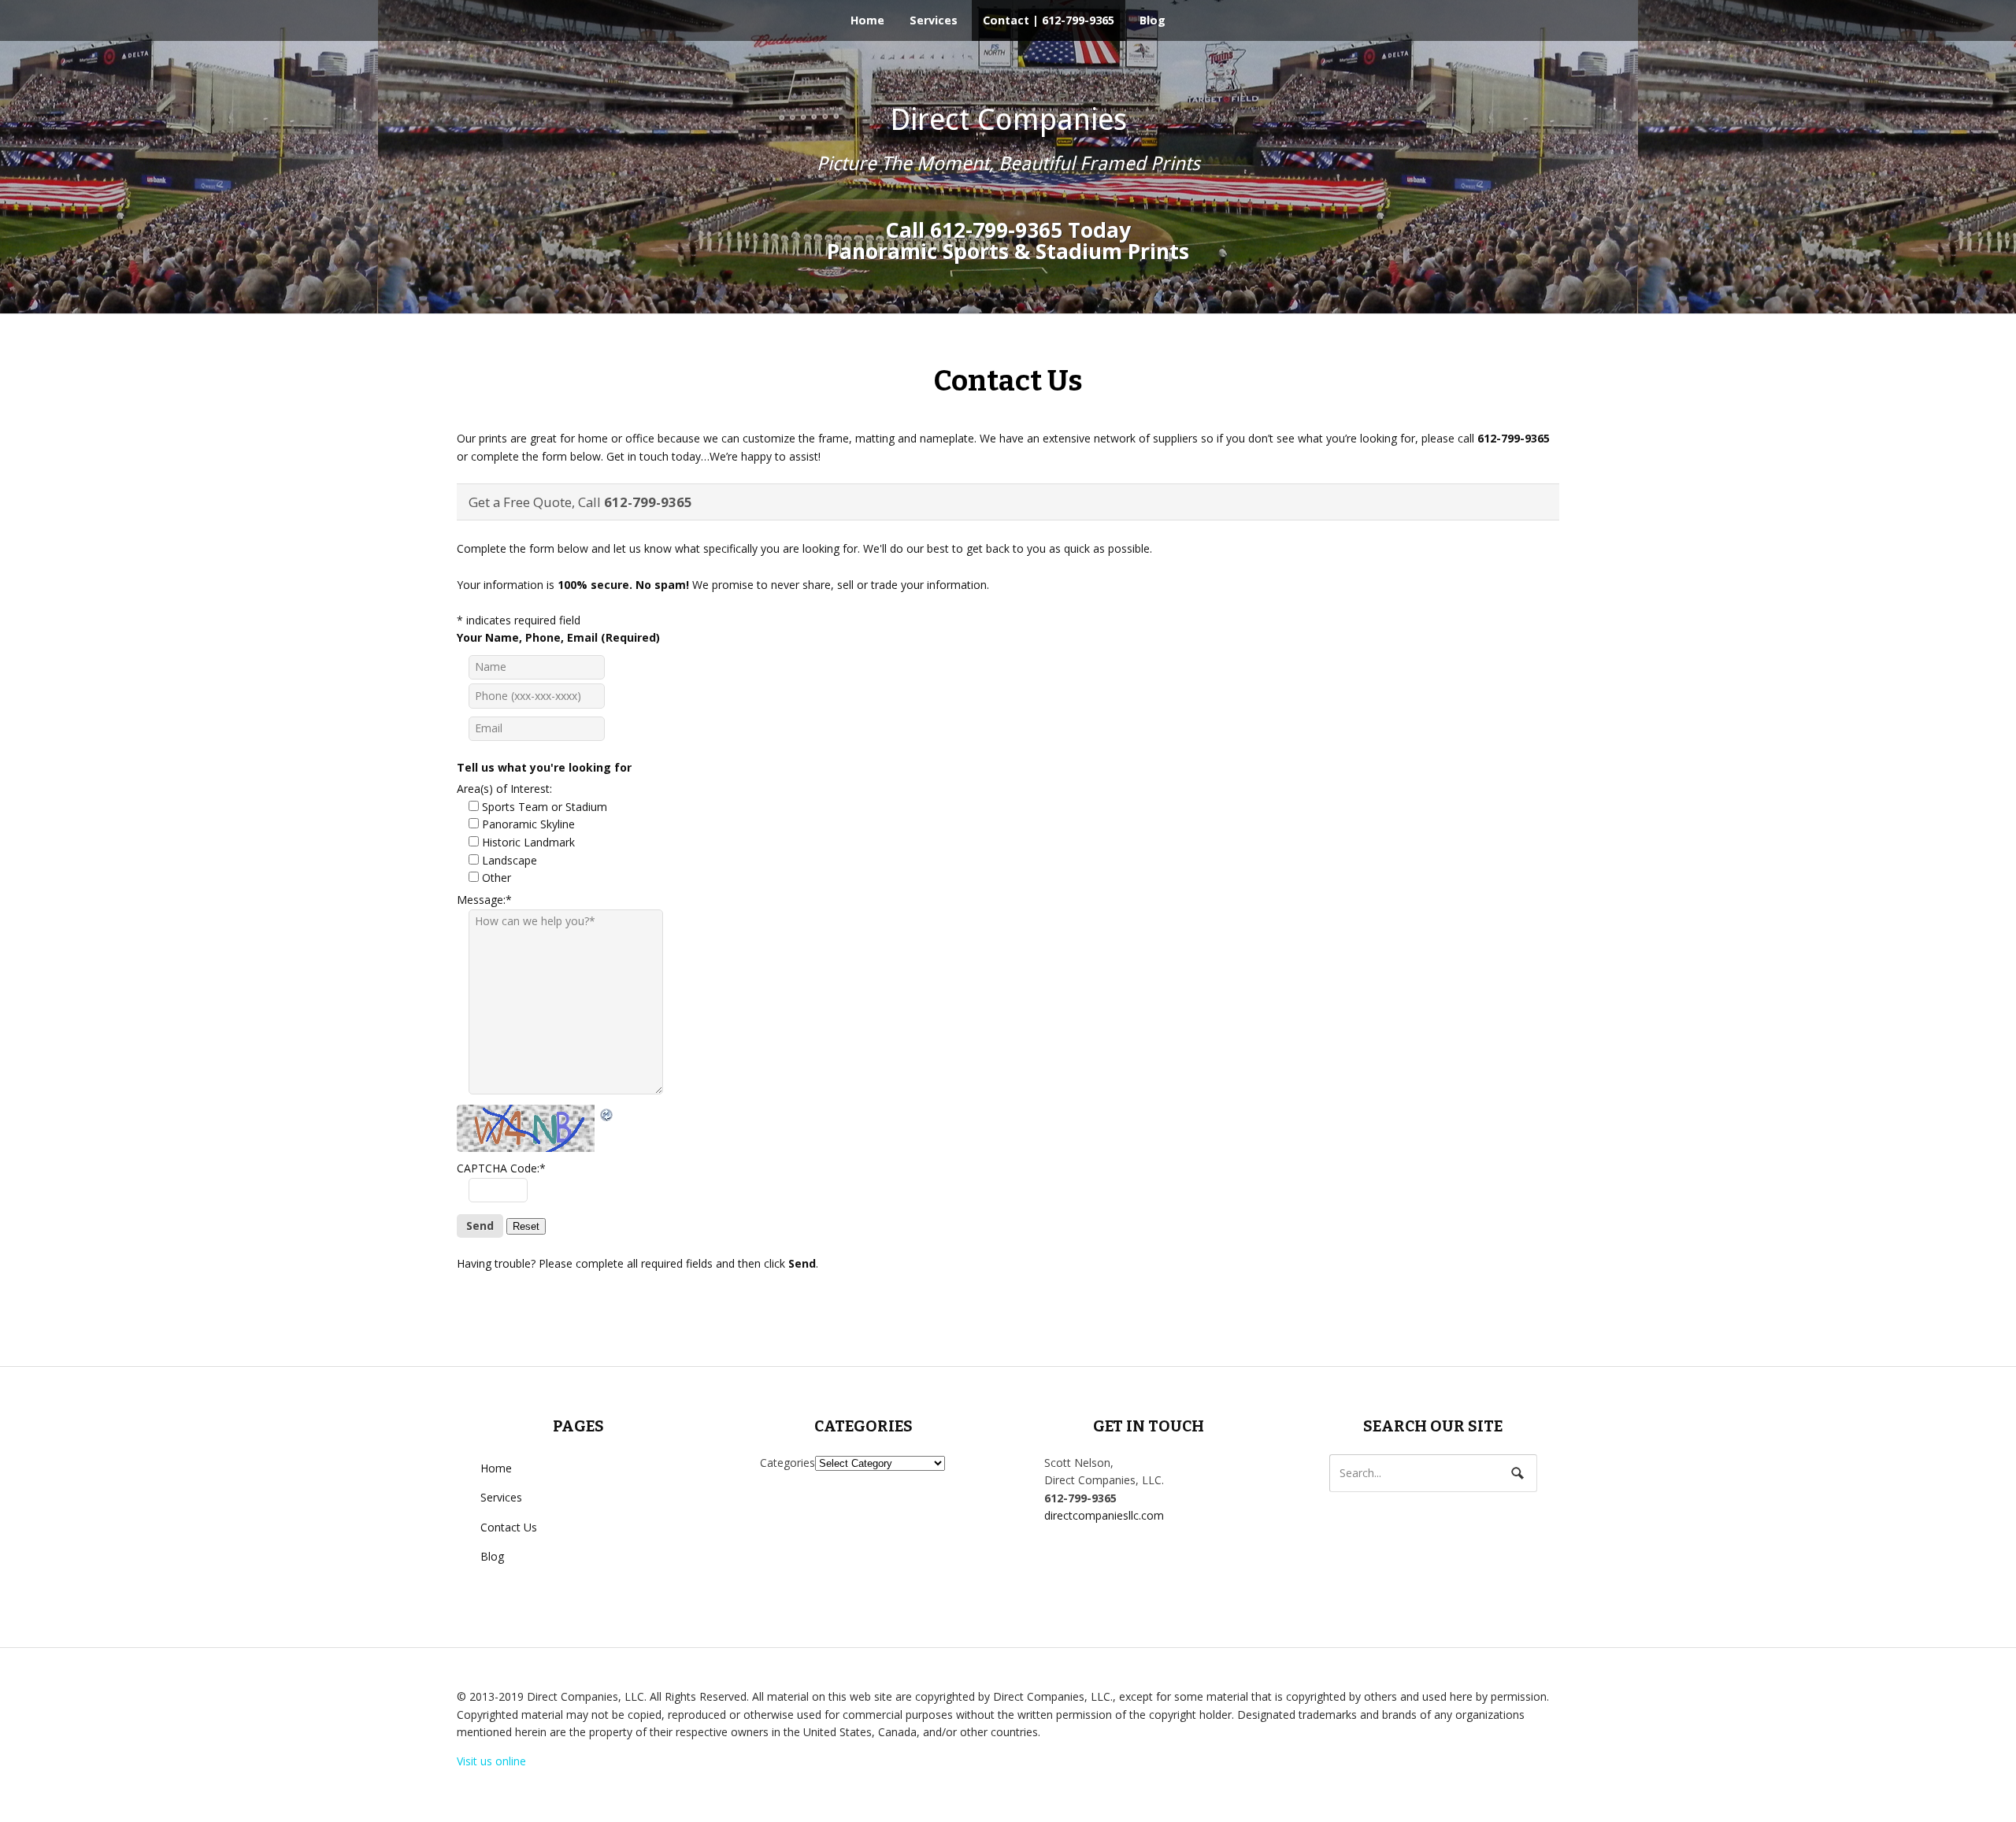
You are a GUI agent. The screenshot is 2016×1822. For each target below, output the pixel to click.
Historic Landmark (528, 842)
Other (497, 878)
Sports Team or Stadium (545, 807)
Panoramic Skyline (528, 824)
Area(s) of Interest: (504, 789)
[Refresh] (607, 1113)
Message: (484, 900)
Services (934, 20)
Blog (1153, 20)
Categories (787, 1463)
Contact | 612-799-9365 (1049, 20)
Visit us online (491, 1761)
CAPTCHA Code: (501, 1168)
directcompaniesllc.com (1104, 1515)
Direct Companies (1008, 120)
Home (867, 20)
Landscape (510, 860)
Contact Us (509, 1527)
